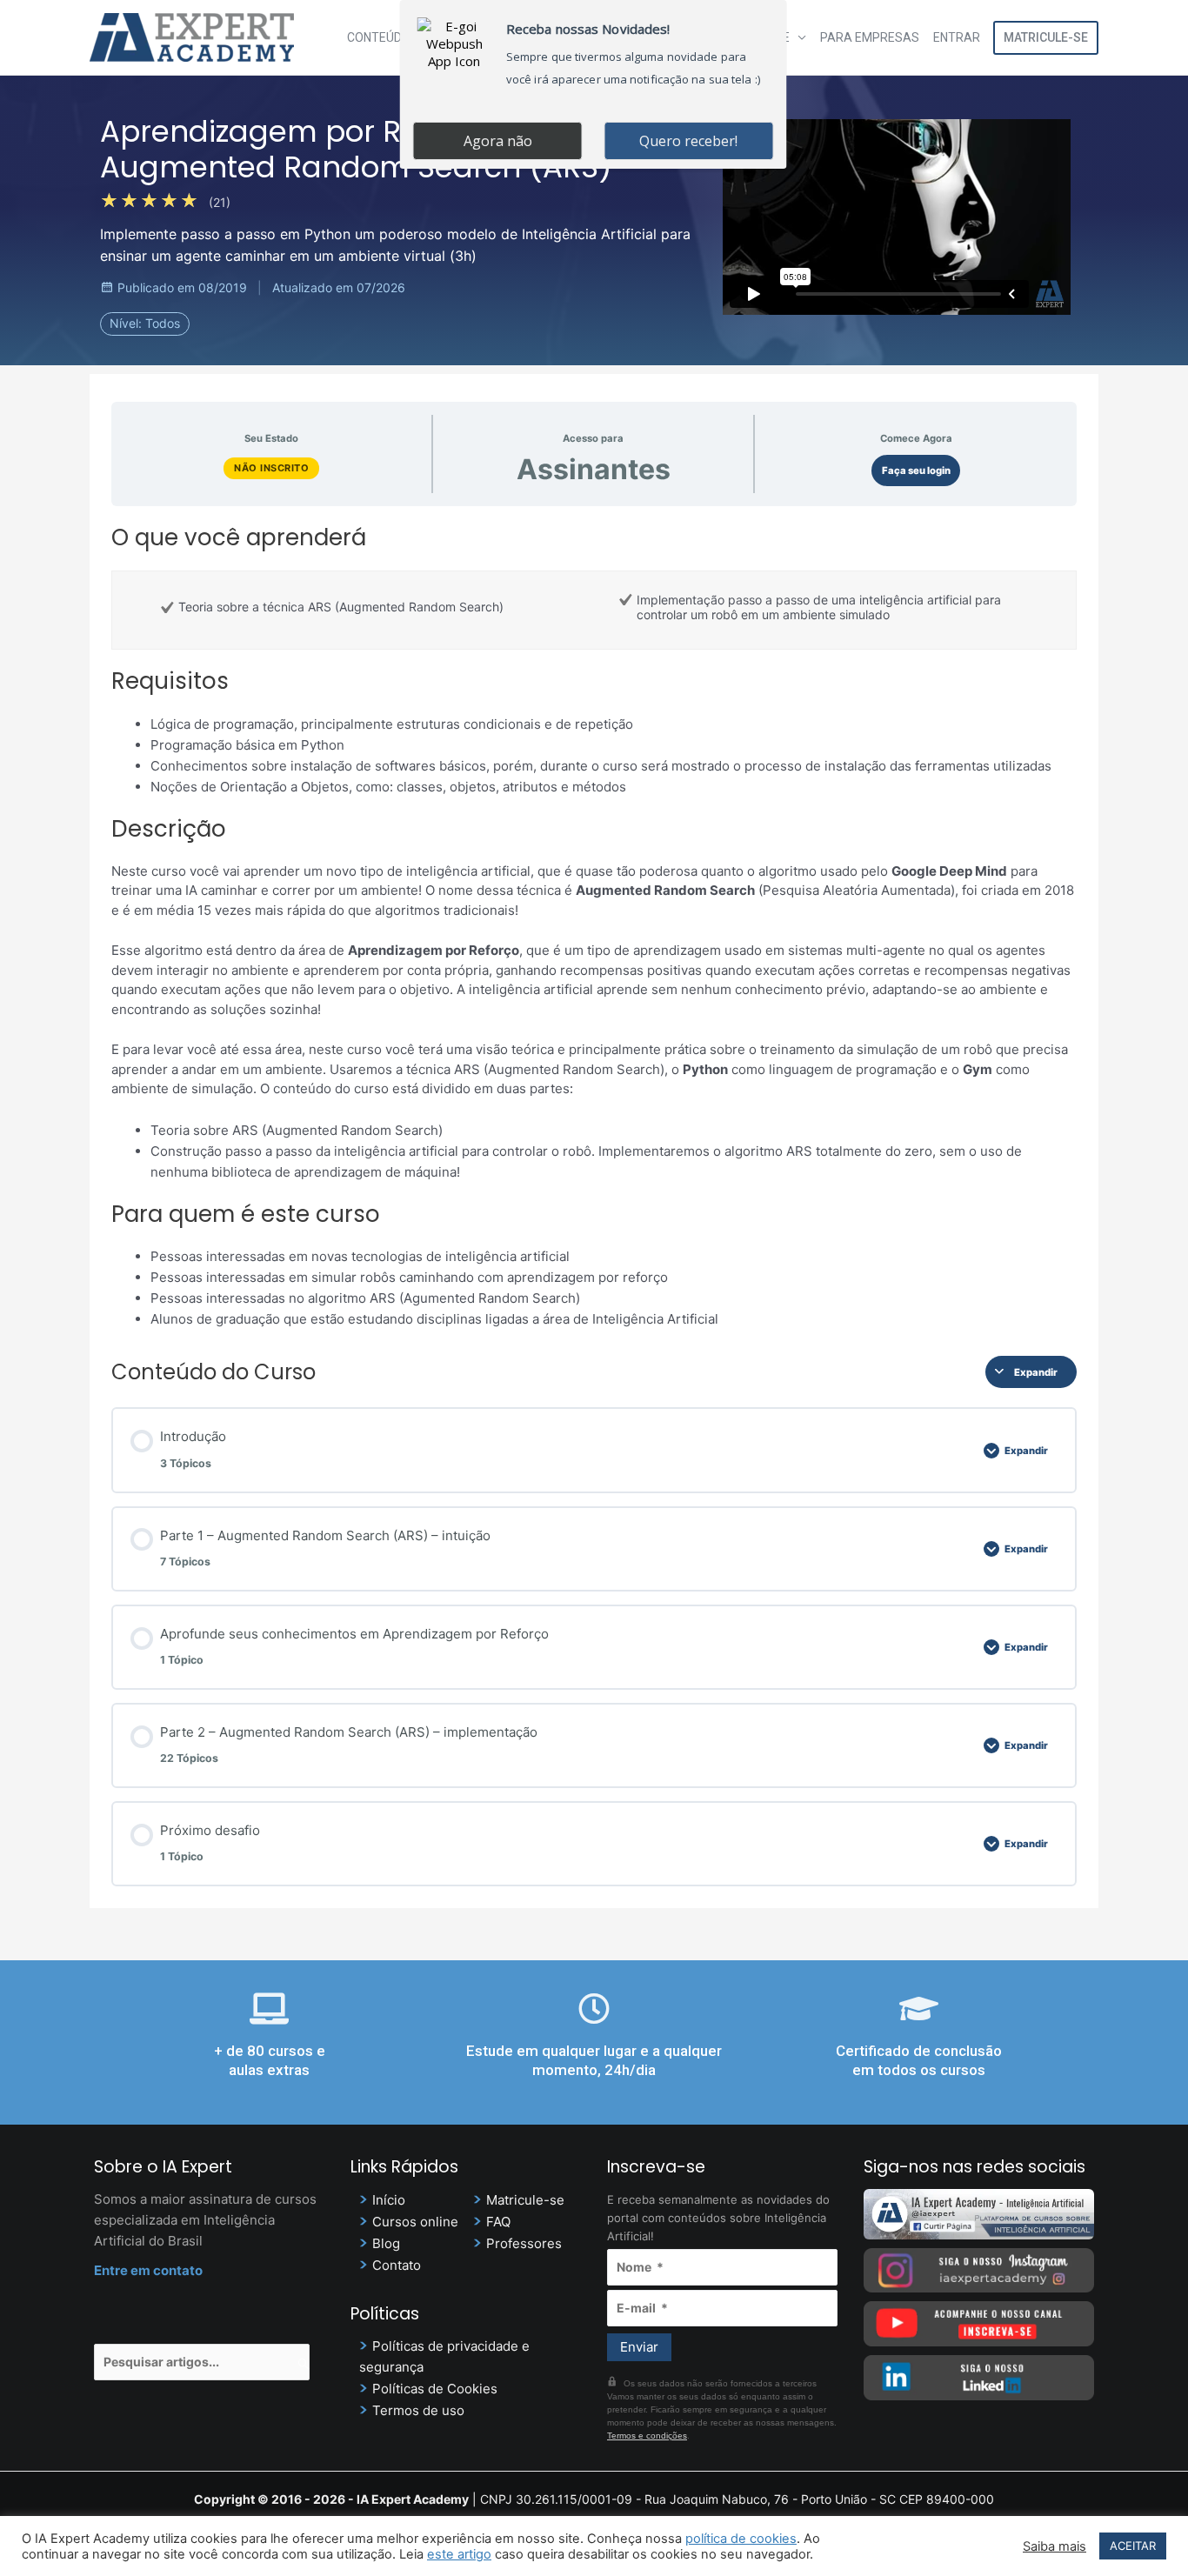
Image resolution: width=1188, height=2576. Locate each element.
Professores (524, 2243)
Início (389, 2200)
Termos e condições (647, 2436)
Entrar (957, 37)
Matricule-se (1046, 37)
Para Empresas (870, 37)
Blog (386, 2243)
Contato (397, 2265)
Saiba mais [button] (1055, 2546)
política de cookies (741, 2539)
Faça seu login (916, 470)
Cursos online (415, 2222)
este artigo (459, 2554)
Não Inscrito (271, 468)
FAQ (498, 2222)
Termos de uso (418, 2410)
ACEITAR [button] (1133, 2546)
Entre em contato (148, 2270)
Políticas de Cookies (435, 2389)
